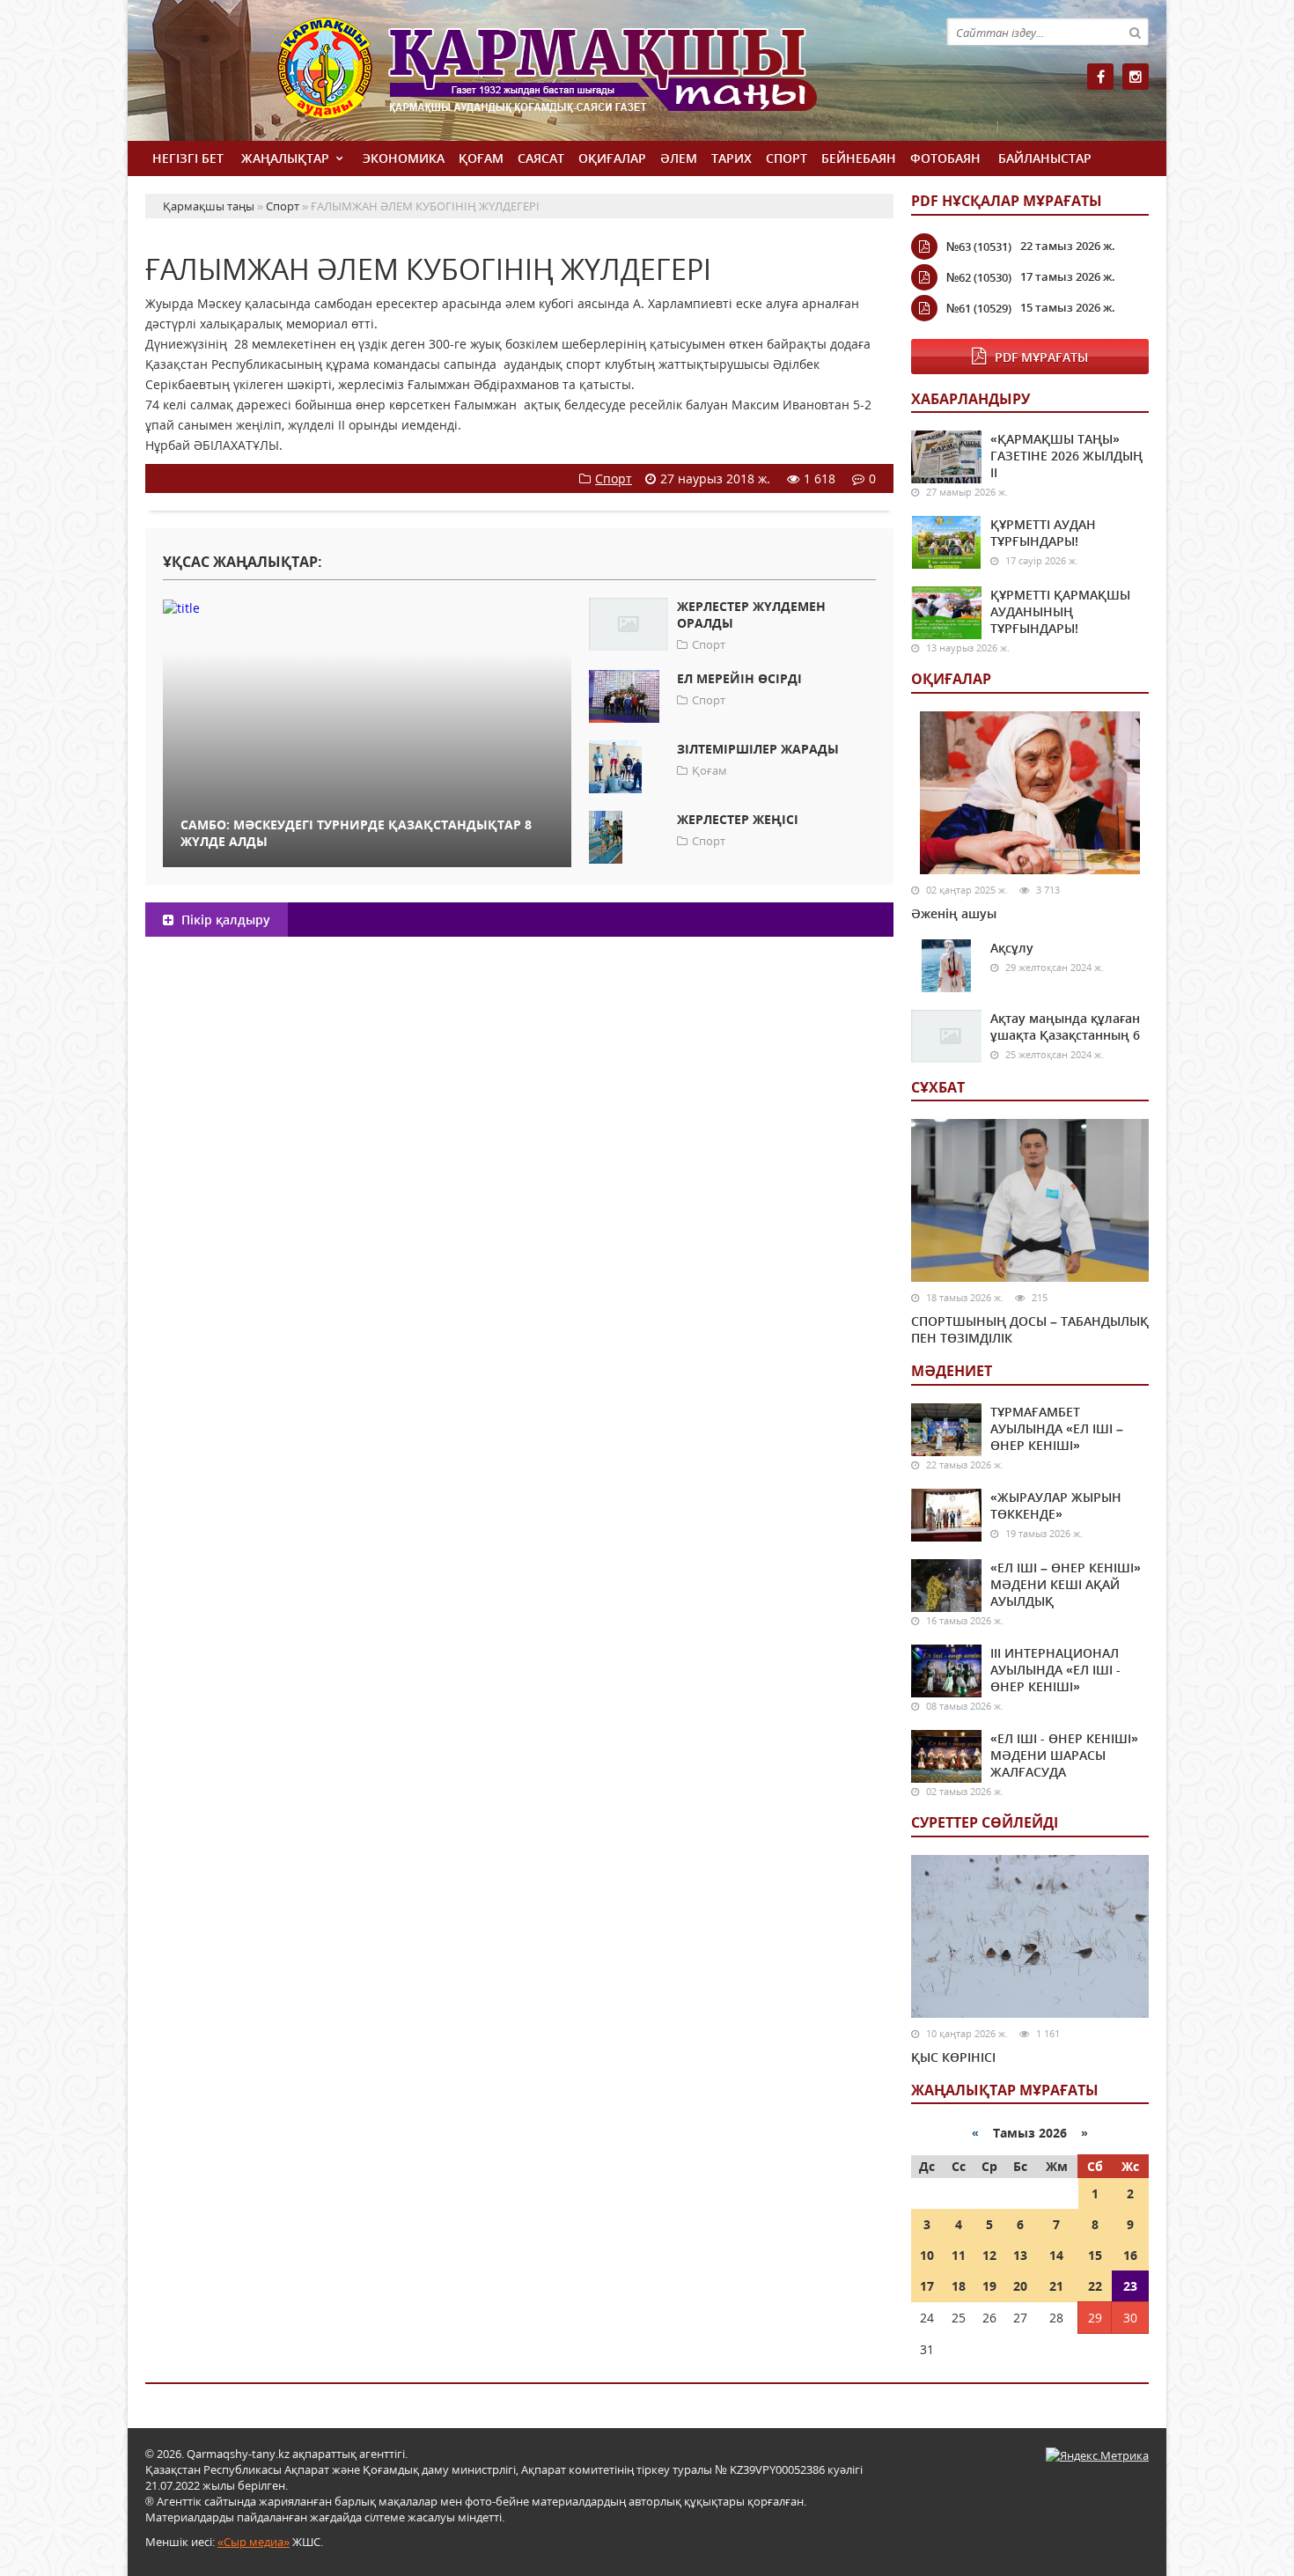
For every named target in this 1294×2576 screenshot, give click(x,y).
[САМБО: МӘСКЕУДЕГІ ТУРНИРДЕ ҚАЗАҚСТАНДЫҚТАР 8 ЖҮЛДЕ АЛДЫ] (367, 607)
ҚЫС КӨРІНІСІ (953, 2057)
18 (959, 2286)
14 (1056, 2255)
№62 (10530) (979, 277)
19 (989, 2286)
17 (927, 2286)
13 (1020, 2255)
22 (1095, 2286)
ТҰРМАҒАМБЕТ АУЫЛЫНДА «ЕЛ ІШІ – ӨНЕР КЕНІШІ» (1057, 1428)
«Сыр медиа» (254, 2542)
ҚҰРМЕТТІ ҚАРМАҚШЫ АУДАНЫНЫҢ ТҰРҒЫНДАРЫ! (1060, 611)
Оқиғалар (612, 158)
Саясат (541, 158)
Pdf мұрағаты (1041, 357)
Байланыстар (1045, 158)
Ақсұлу (1012, 948)
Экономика (404, 158)
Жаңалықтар (285, 158)
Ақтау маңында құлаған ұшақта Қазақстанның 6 (1065, 1027)
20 (1020, 2286)
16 (1130, 2255)
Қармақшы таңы (585, 77)
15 (1095, 2255)
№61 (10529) (979, 308)
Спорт (787, 158)
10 (927, 2255)
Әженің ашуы (954, 913)
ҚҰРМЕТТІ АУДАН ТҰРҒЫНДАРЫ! (1043, 533)
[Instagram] (1136, 77)
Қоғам (481, 158)
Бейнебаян (859, 158)
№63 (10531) (979, 247)
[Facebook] (1100, 77)
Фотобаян (945, 158)
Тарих (732, 158)
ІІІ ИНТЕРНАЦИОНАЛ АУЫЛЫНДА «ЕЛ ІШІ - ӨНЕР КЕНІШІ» (1055, 1670)
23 (1130, 2286)
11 (959, 2255)
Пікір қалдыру (224, 920)
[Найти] (1135, 32)
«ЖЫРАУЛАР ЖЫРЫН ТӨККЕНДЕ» (1056, 1505)
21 (1056, 2286)
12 (989, 2255)
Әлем (679, 158)
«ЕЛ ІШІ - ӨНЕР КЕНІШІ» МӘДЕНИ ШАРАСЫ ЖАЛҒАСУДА (1064, 1755)
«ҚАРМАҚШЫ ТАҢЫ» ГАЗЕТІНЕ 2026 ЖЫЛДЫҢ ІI (1066, 456)
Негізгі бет (188, 158)
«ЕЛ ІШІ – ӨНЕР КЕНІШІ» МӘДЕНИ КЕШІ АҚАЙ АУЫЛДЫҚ (1066, 1584)
